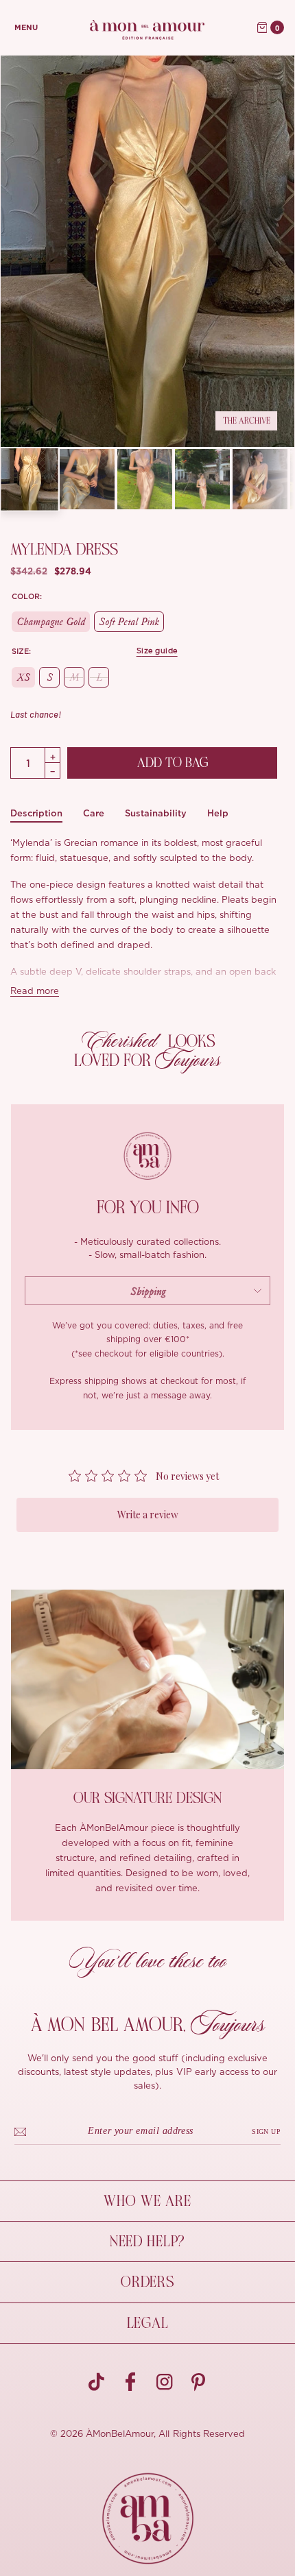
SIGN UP (266, 2131)
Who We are (147, 2201)
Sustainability (156, 813)
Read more (35, 992)
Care (94, 813)
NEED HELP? (147, 2241)
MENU (26, 28)
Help (218, 813)
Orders (147, 2282)
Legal (148, 2323)
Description (36, 813)
